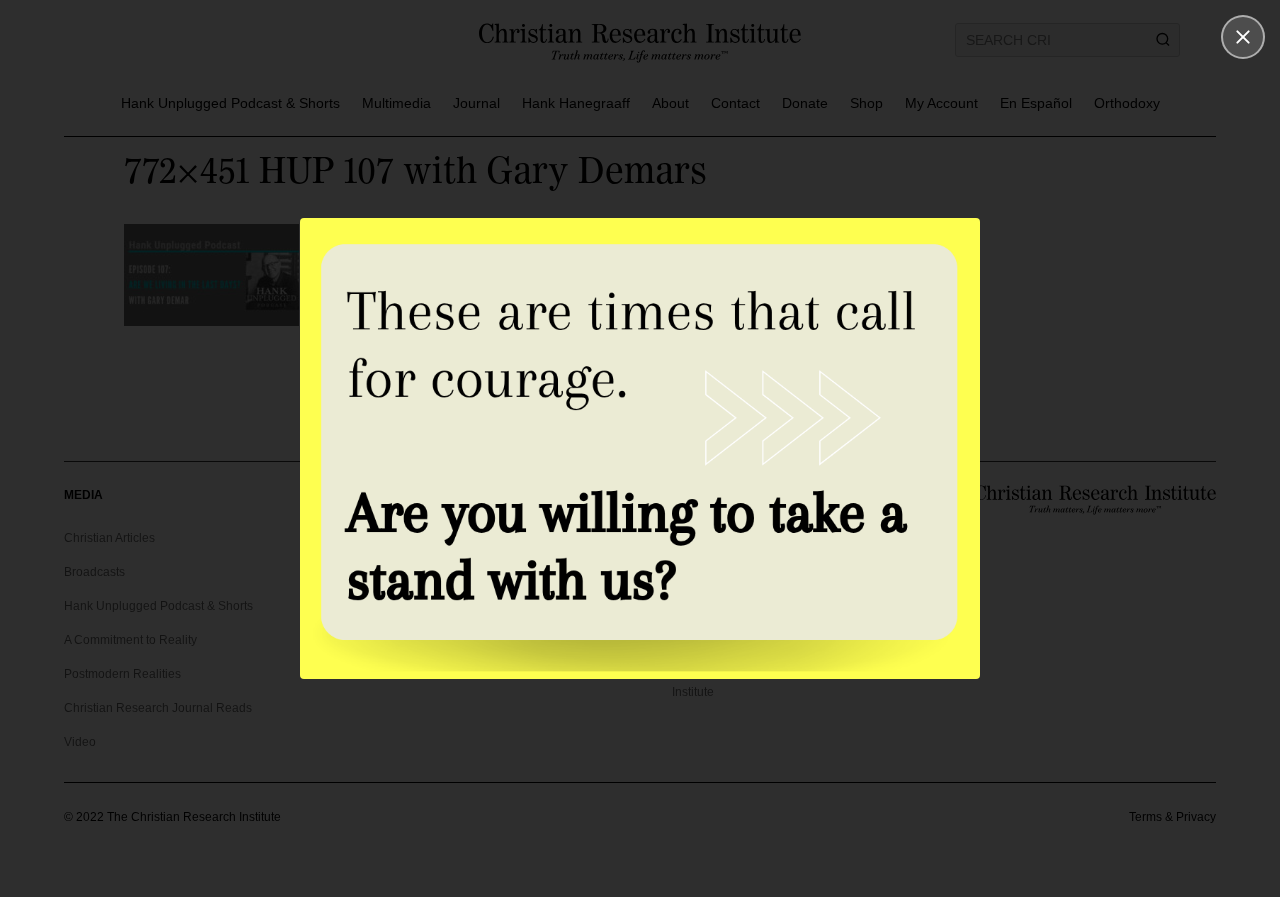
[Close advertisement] (1243, 37)
